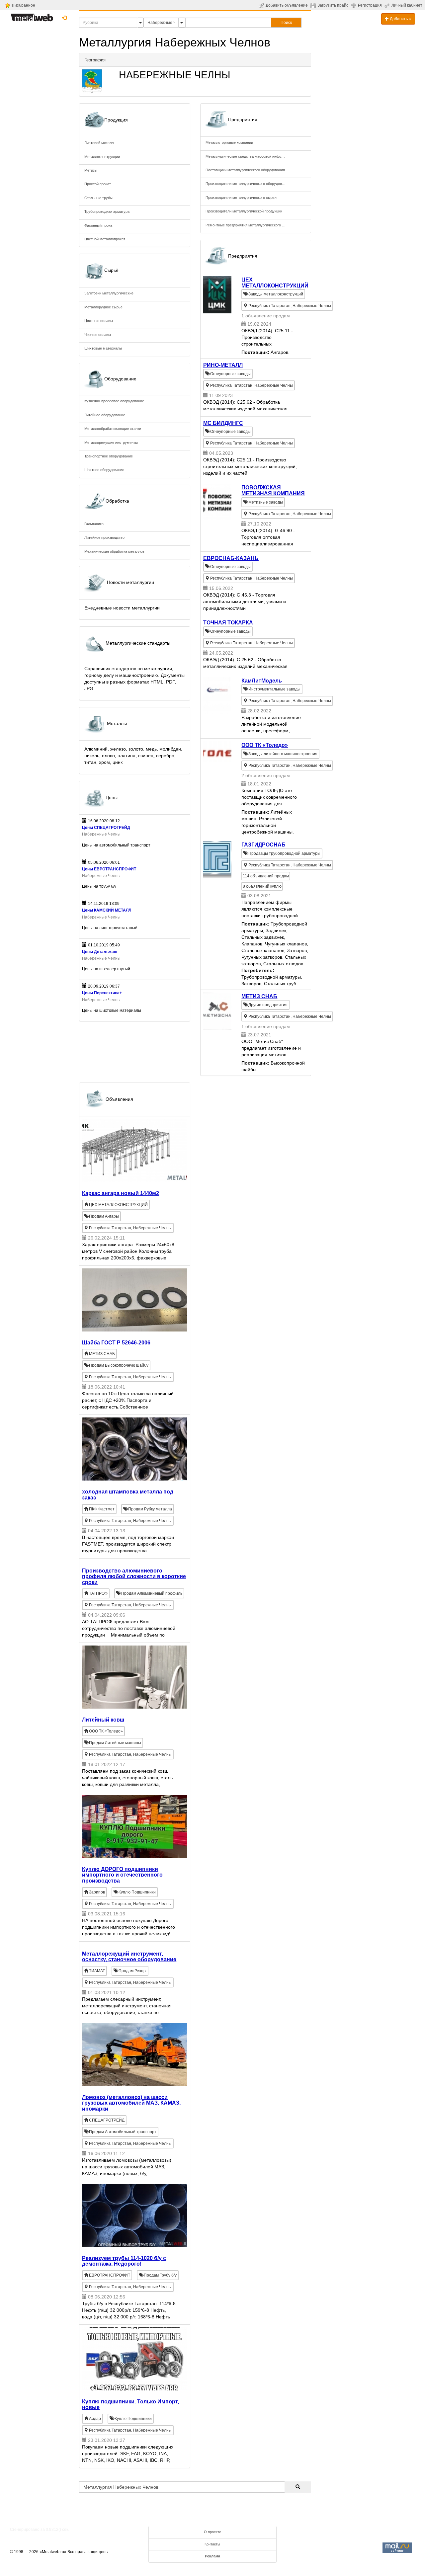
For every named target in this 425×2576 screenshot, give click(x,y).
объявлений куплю (262, 886)
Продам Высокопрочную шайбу (118, 1365)
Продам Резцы (132, 1971)
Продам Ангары (103, 1216)
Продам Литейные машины (115, 1743)
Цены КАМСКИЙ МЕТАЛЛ (107, 910)
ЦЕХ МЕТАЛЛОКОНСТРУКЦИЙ (275, 283)
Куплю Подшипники (137, 1892)
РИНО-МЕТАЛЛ (223, 365)
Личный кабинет (407, 5)
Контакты (212, 2544)
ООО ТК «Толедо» (265, 745)
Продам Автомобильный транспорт (122, 2132)
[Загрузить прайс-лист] (314, 5)
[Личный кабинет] (388, 5)
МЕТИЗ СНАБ (259, 996)
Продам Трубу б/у (160, 2275)
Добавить (399, 19)
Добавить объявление (287, 5)
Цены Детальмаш (100, 952)
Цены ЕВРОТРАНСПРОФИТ (109, 869)
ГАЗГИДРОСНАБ (263, 845)
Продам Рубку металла (150, 1509)
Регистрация (370, 5)
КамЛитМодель (262, 681)
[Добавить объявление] (262, 5)
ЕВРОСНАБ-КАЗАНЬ (231, 558)
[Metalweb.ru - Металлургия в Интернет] (32, 16)
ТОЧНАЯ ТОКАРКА (228, 623)
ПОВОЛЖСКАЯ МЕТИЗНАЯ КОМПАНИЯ (273, 490)
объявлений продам (266, 876)
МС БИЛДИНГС (223, 423)
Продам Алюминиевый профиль (151, 1593)
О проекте (212, 2532)
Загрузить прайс (333, 5)
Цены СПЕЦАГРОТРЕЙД (106, 828)
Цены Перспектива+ (102, 993)
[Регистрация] (354, 5)
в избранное (23, 5)
